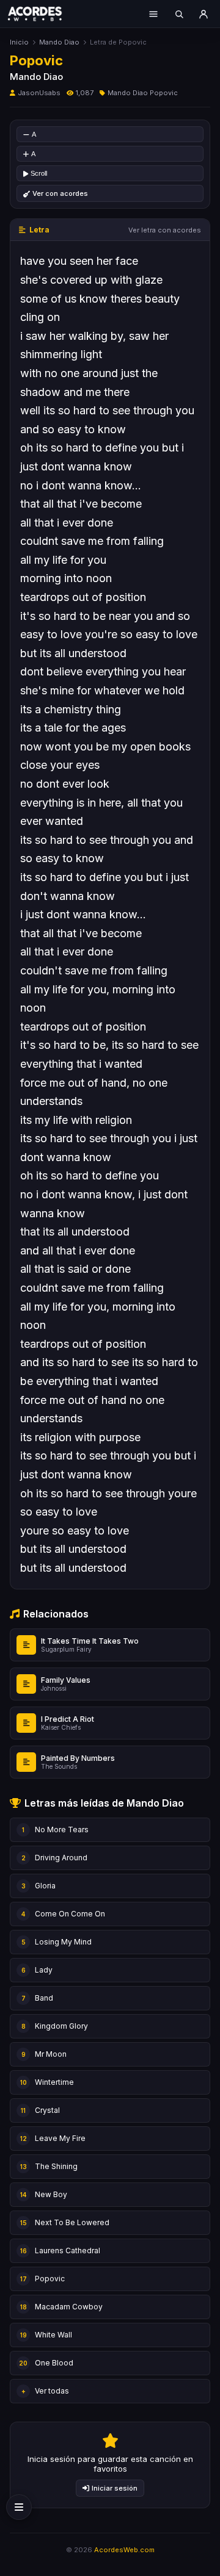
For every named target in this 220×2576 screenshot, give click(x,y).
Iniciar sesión (115, 2488)
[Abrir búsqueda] (179, 14)
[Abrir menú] (153, 14)
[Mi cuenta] (204, 14)
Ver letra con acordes (165, 230)
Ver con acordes (60, 193)
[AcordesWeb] (43, 13)
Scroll (39, 173)
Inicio (19, 42)
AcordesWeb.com (124, 2550)
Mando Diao (59, 42)
